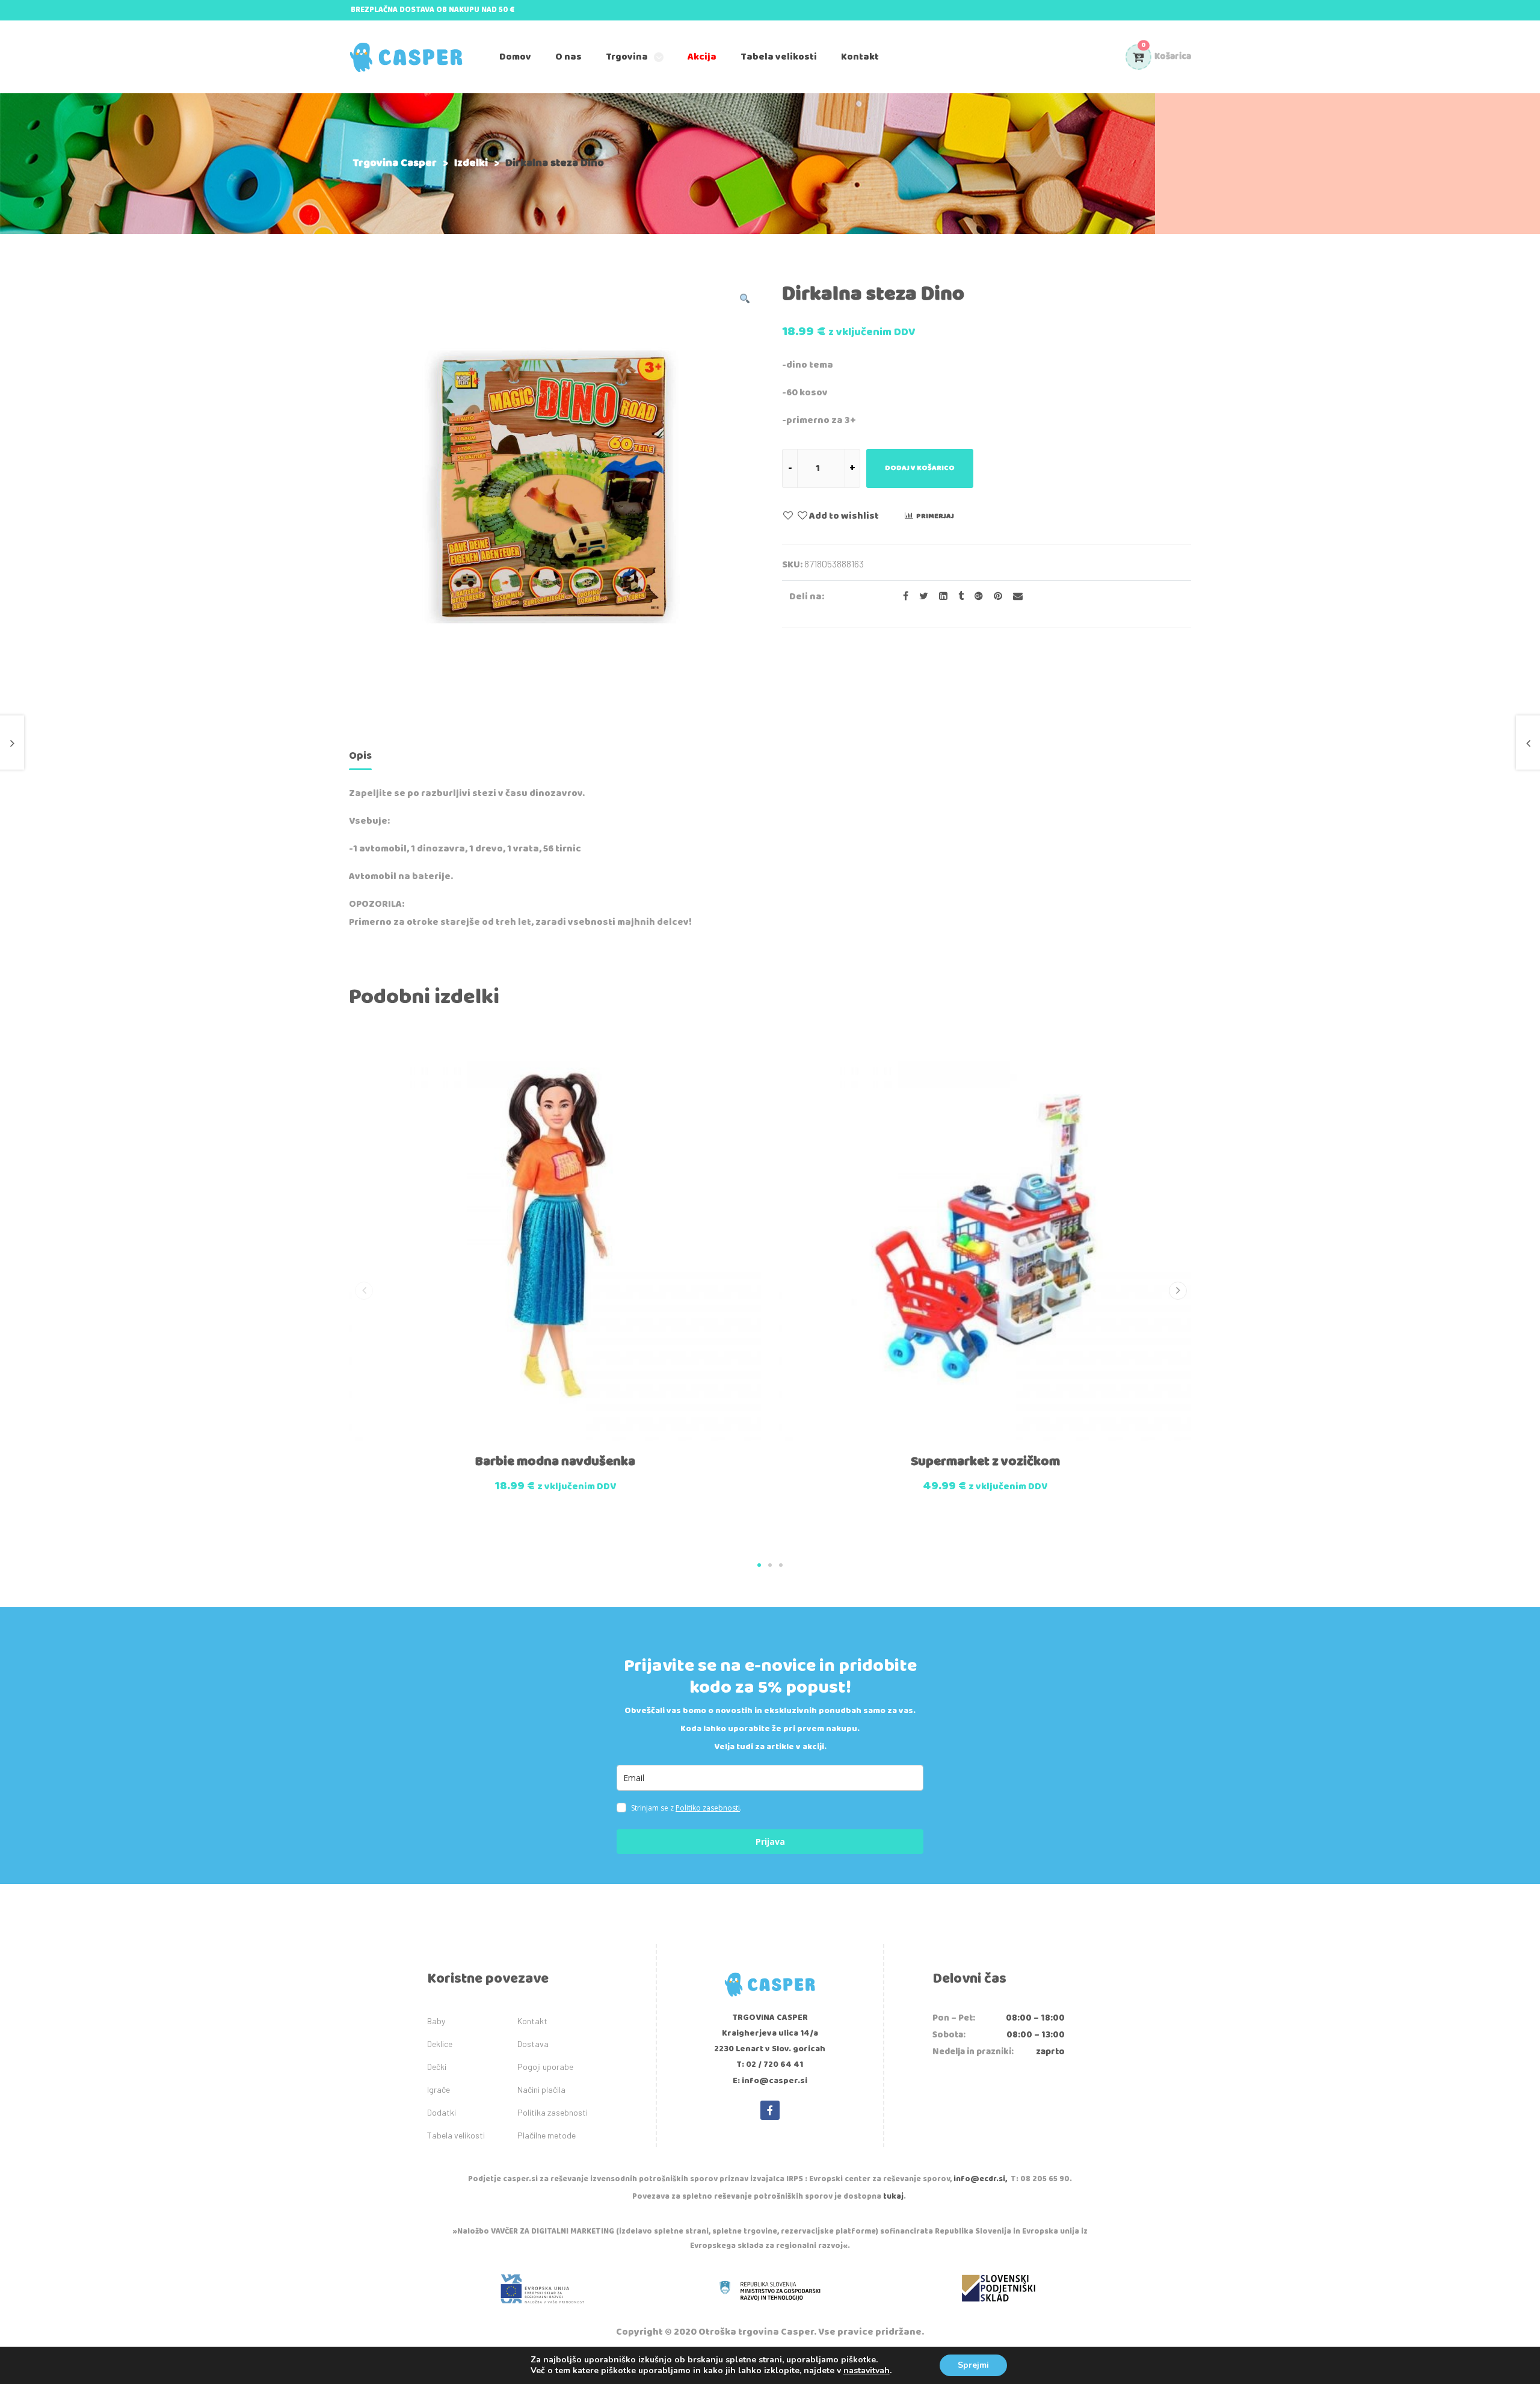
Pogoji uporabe (545, 2067)
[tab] (360, 758)
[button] (759, 1565)
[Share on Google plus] (975, 597)
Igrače (439, 2089)
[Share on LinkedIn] (940, 597)
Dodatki (442, 2112)
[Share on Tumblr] (957, 597)
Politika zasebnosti (553, 2112)
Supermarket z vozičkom (985, 1462)
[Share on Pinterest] (994, 597)
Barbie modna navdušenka (555, 1462)
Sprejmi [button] (973, 2365)
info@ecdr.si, (980, 2179)
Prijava (770, 1842)
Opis (360, 756)
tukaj (893, 2197)
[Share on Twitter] (920, 597)
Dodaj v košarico (920, 468)
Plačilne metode (547, 2135)
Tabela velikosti (456, 2135)
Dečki (437, 2067)
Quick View (528, 1453)
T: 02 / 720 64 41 (770, 2064)
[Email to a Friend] (1013, 597)
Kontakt (532, 2021)
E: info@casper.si (770, 2081)
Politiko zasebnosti (708, 1808)
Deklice (440, 2044)
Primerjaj (935, 516)
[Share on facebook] (902, 597)
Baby (436, 2021)
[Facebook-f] (770, 2110)
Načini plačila (541, 2089)
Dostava (533, 2044)
